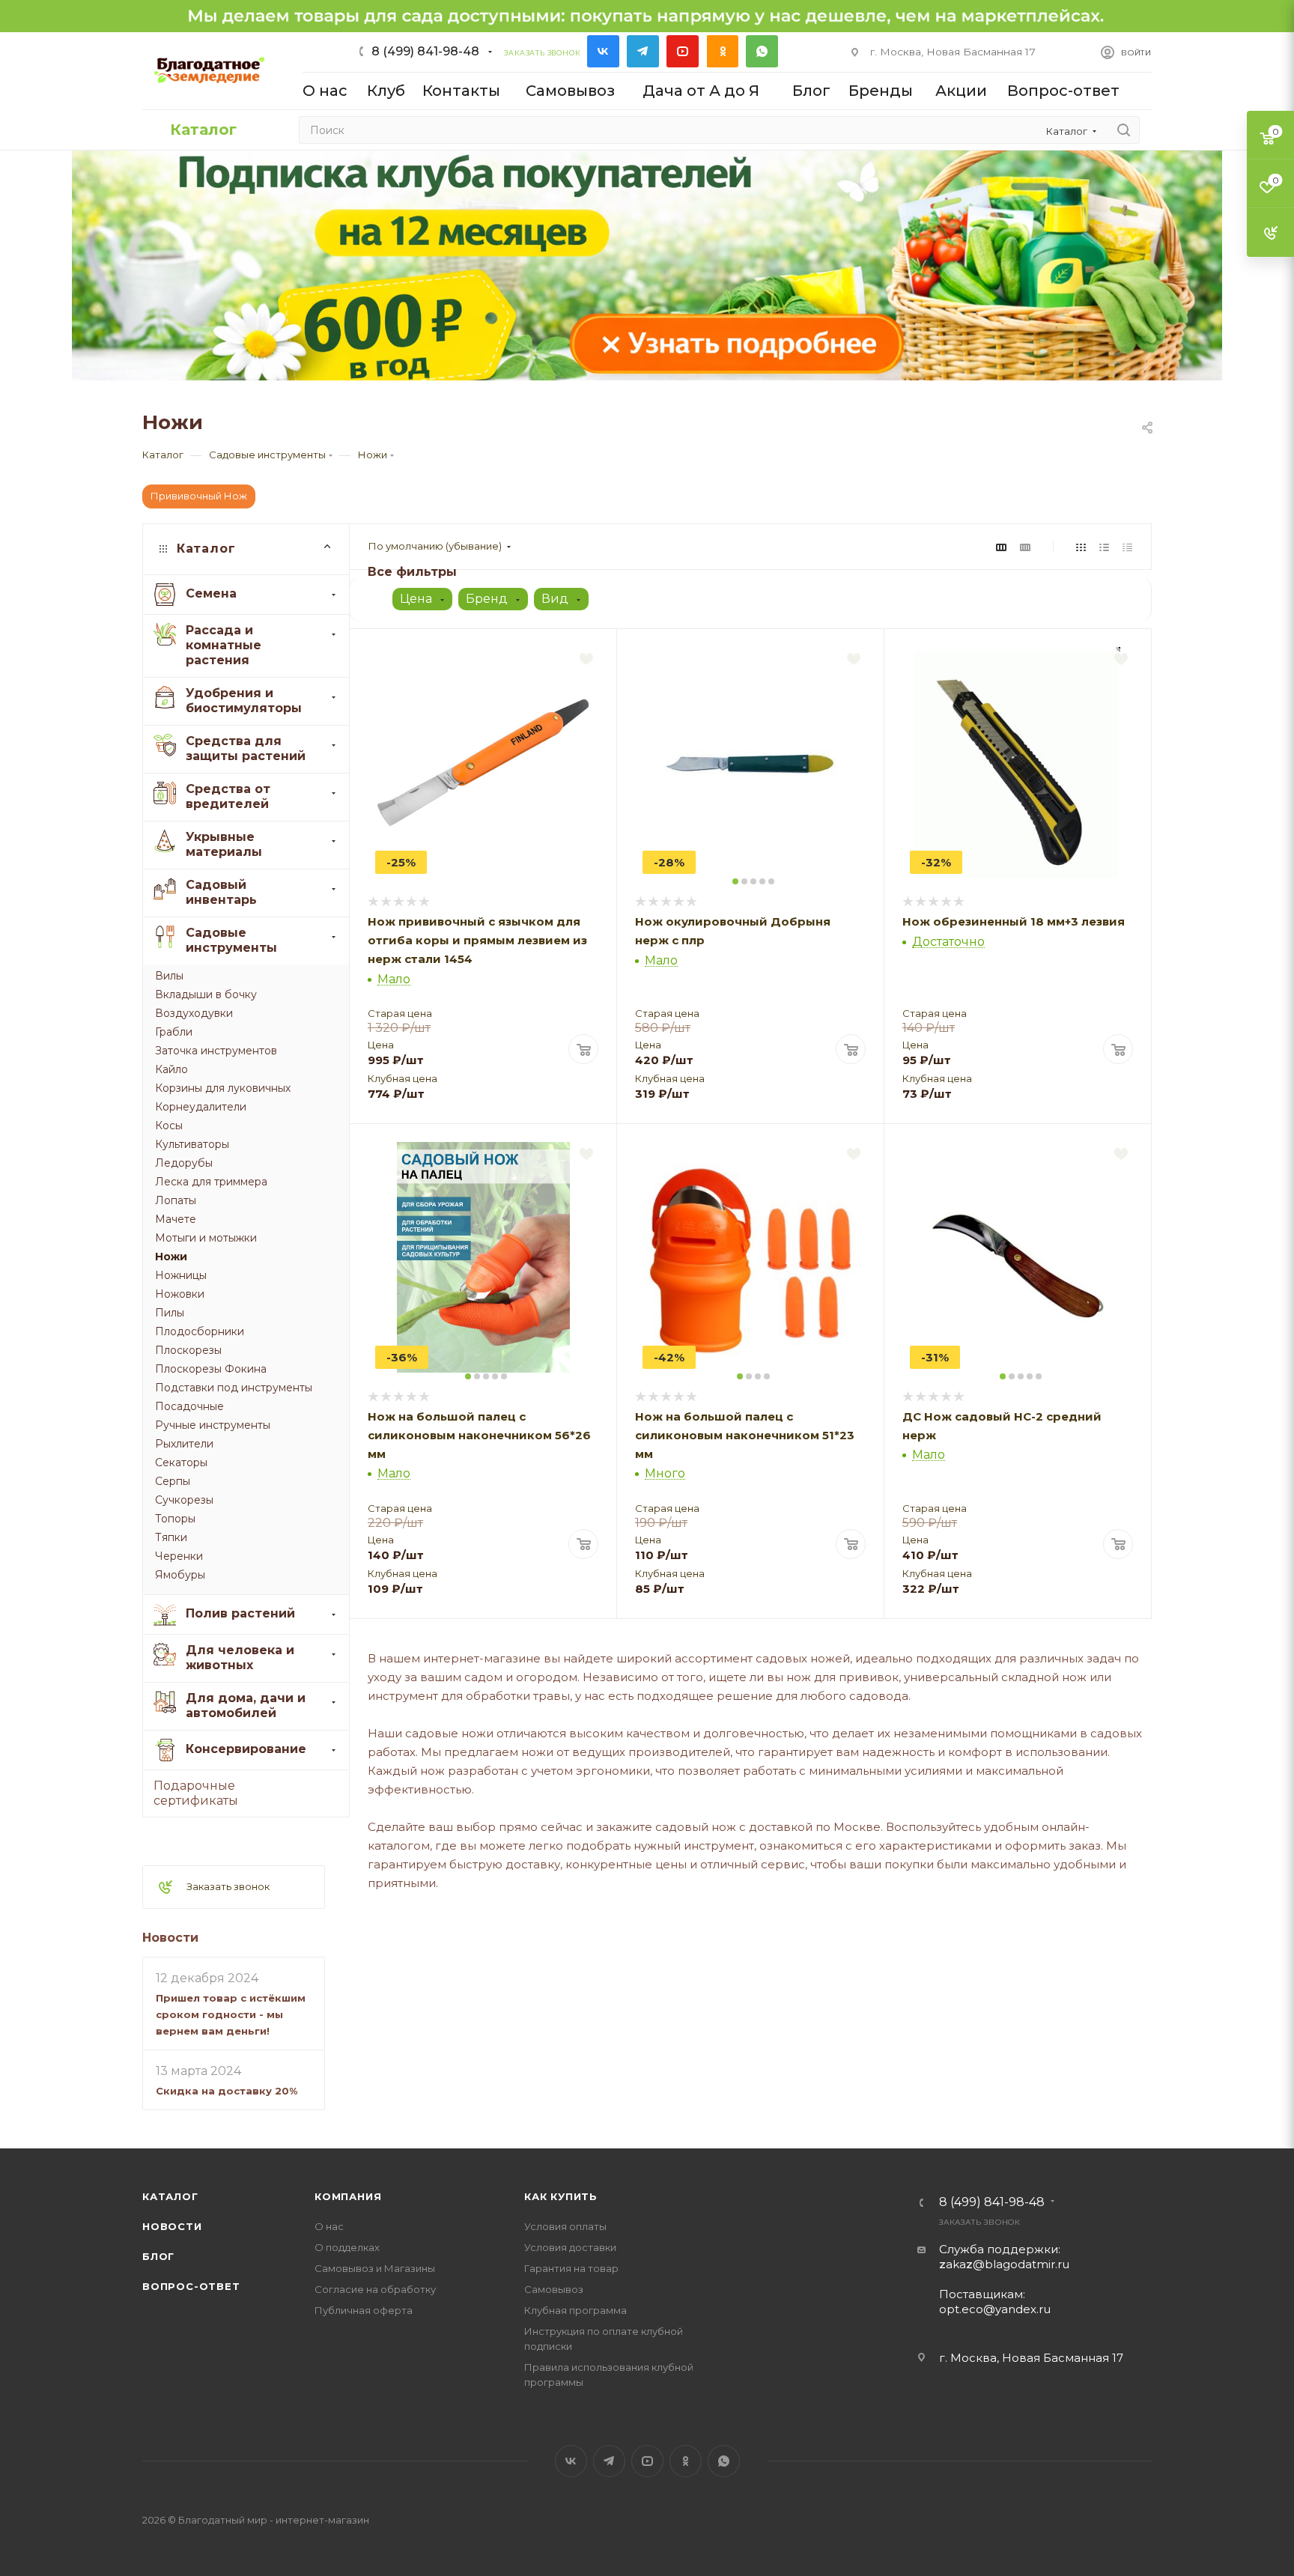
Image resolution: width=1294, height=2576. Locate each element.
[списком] (1104, 546)
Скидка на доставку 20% (227, 2091)
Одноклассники (722, 51)
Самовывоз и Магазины (375, 2268)
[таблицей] (1127, 546)
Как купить (561, 2196)
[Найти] (1124, 130)
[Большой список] (1025, 546)
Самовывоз (554, 2289)
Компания (348, 2196)
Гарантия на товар (571, 2268)
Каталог (170, 2196)
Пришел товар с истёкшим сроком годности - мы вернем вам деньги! (231, 2014)
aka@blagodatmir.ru (1004, 2264)
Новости (170, 1938)
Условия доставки (570, 2247)
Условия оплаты (565, 2226)
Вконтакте (603, 51)
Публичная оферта (364, 2310)
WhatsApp (762, 51)
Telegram (643, 51)
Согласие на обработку (375, 2289)
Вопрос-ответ (191, 2286)
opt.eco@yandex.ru (995, 2309)
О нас (329, 2226)
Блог (158, 2256)
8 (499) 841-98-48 (425, 51)
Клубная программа (575, 2310)
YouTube (683, 51)
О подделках (347, 2247)
